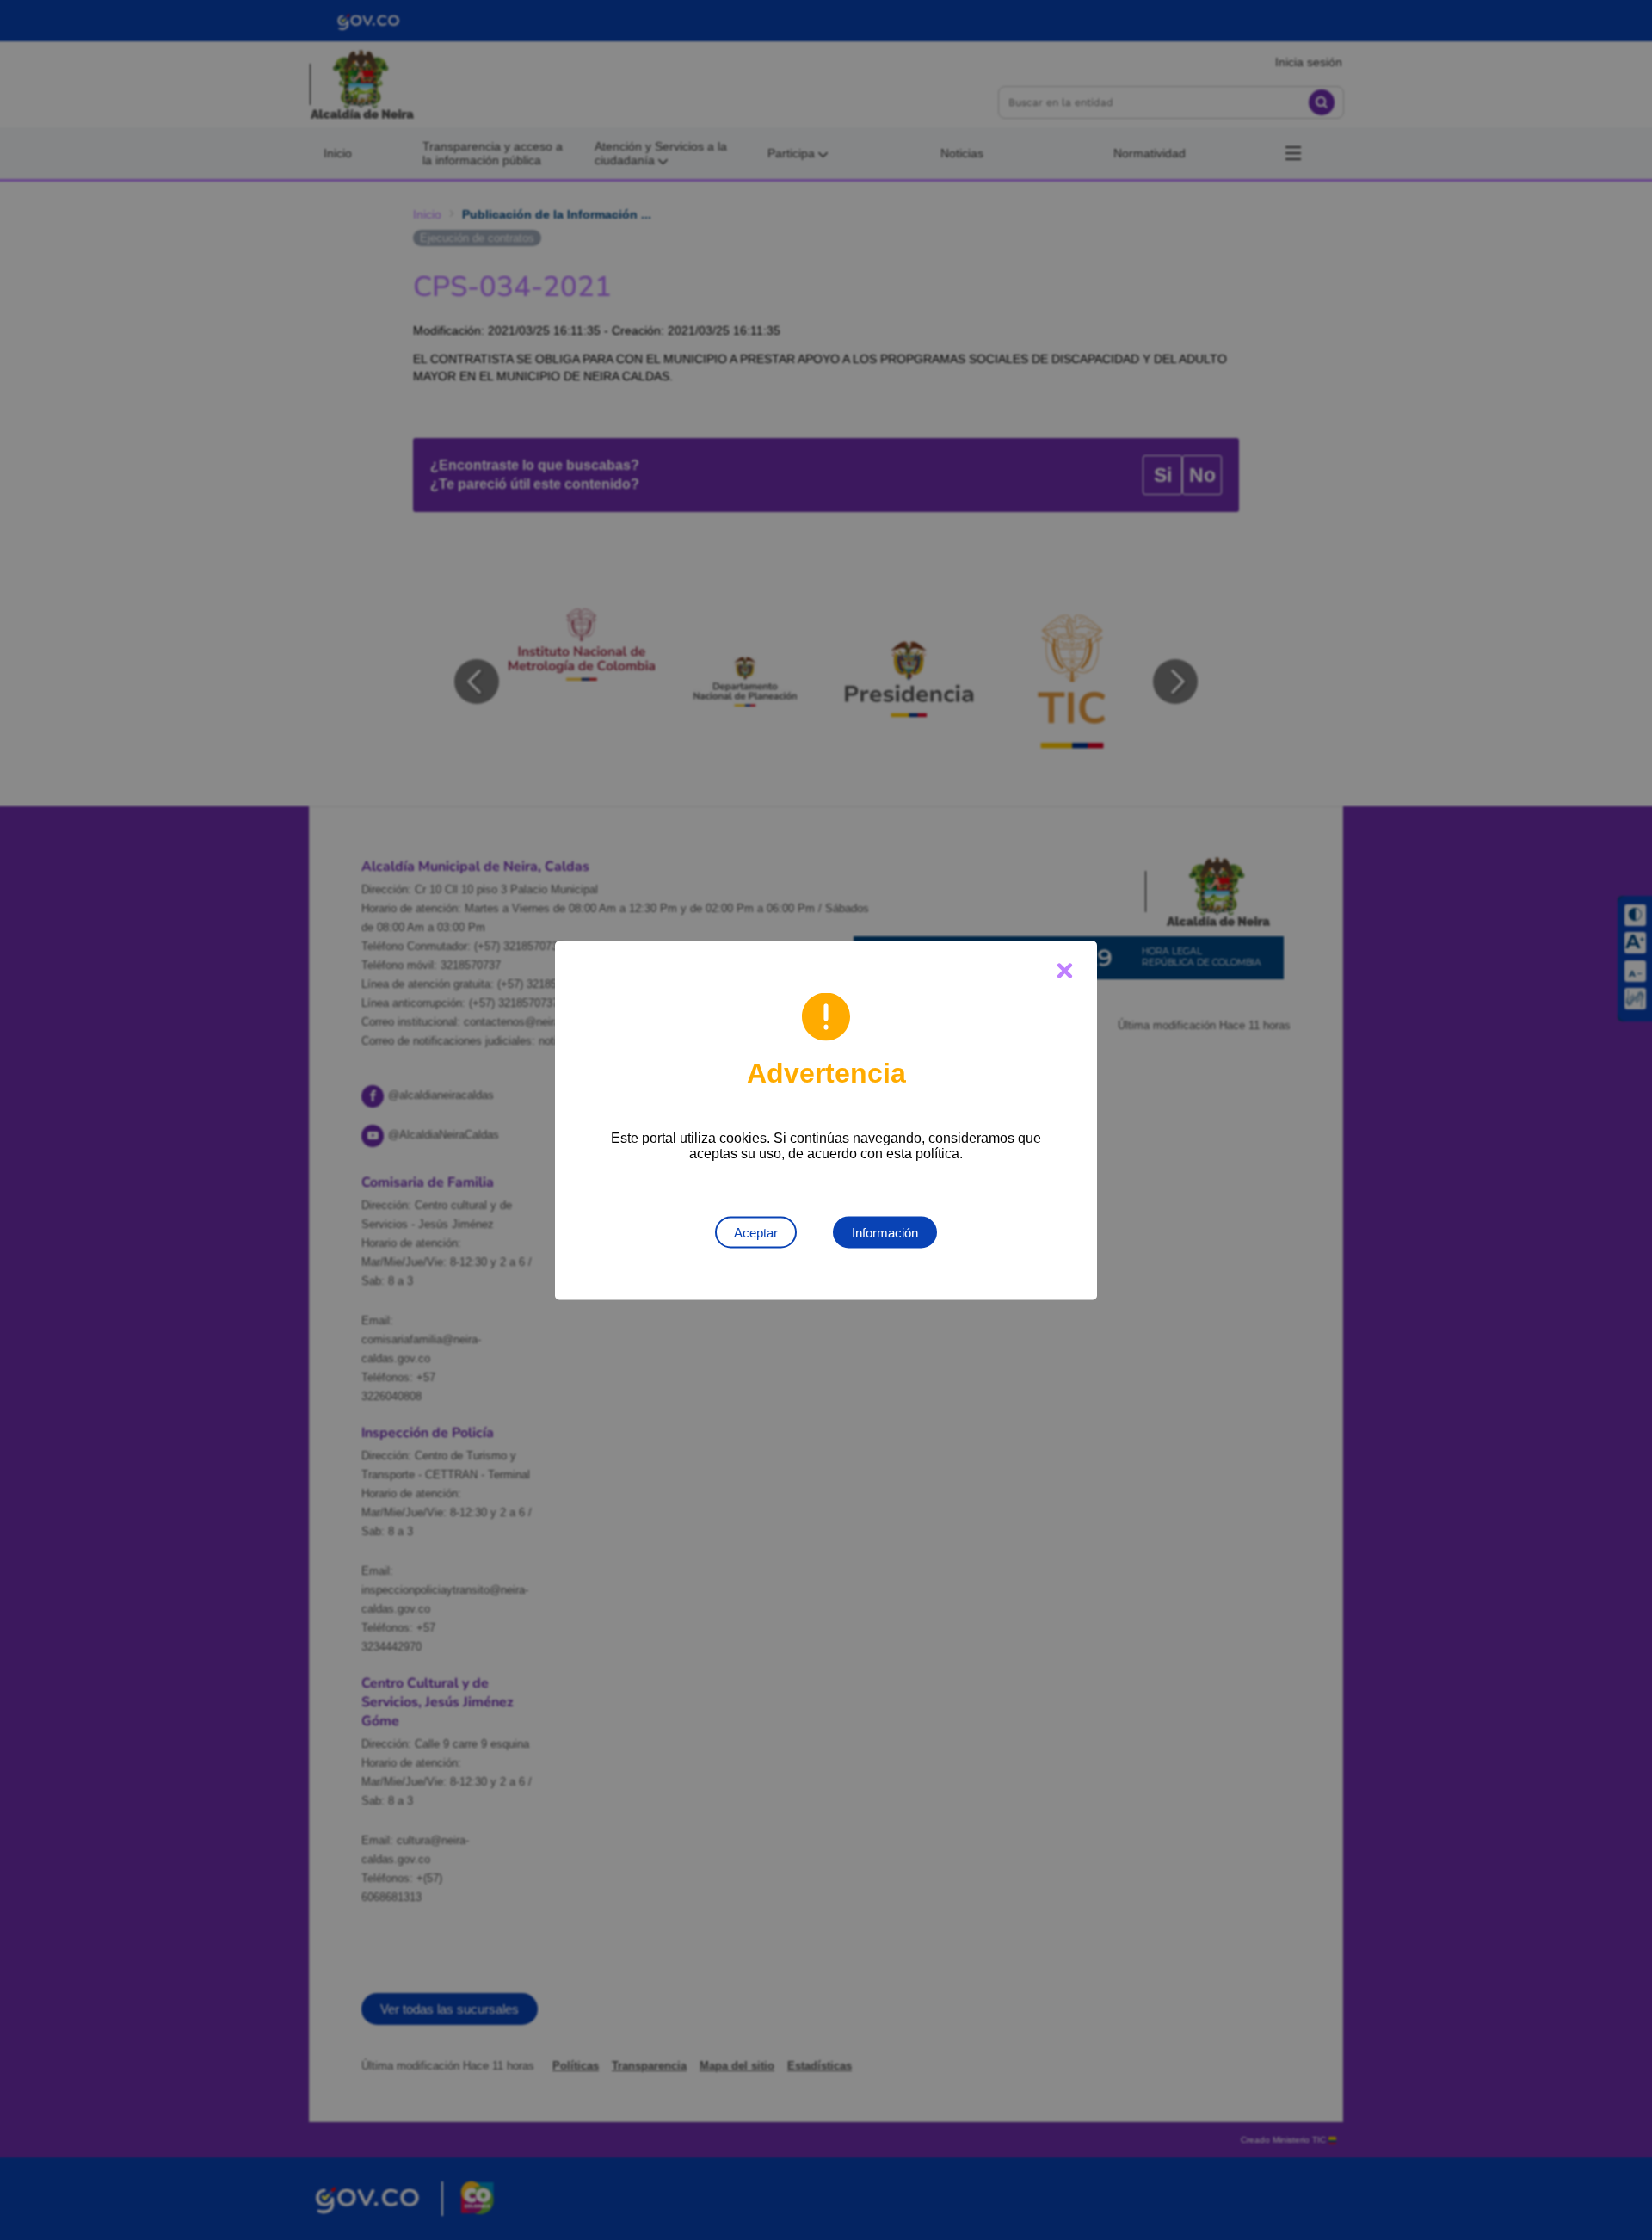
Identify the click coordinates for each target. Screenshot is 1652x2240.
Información (885, 1232)
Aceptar (756, 1232)
